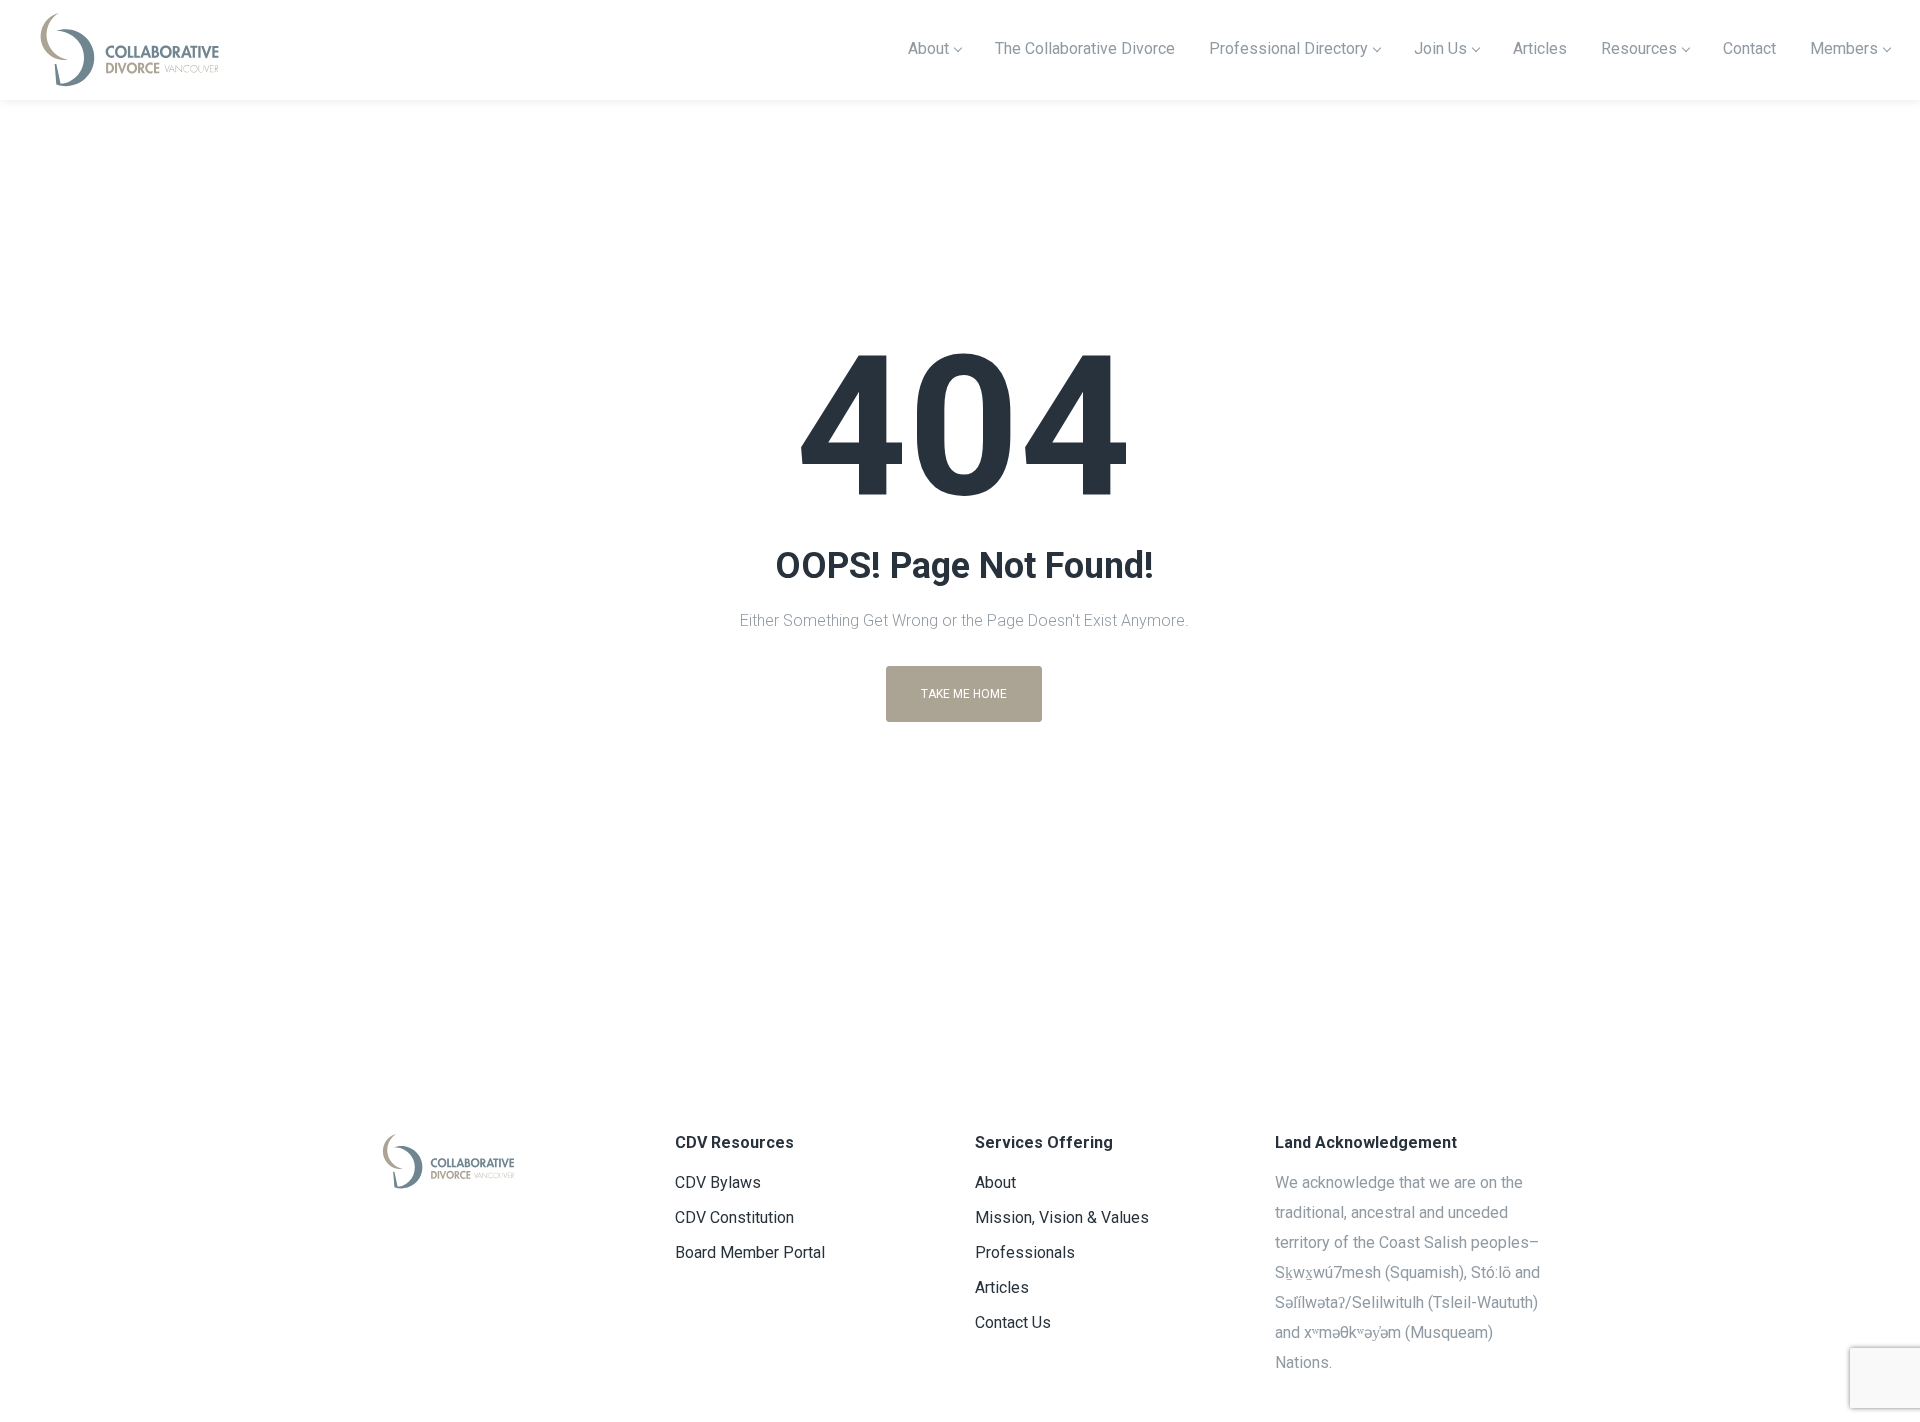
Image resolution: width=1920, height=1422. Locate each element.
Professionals (1025, 1252)
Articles (1002, 1287)
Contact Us (1013, 1322)
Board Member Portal (750, 1252)
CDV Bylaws (718, 1182)
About (995, 1182)
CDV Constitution (734, 1217)
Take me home (964, 694)
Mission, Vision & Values (1062, 1217)
